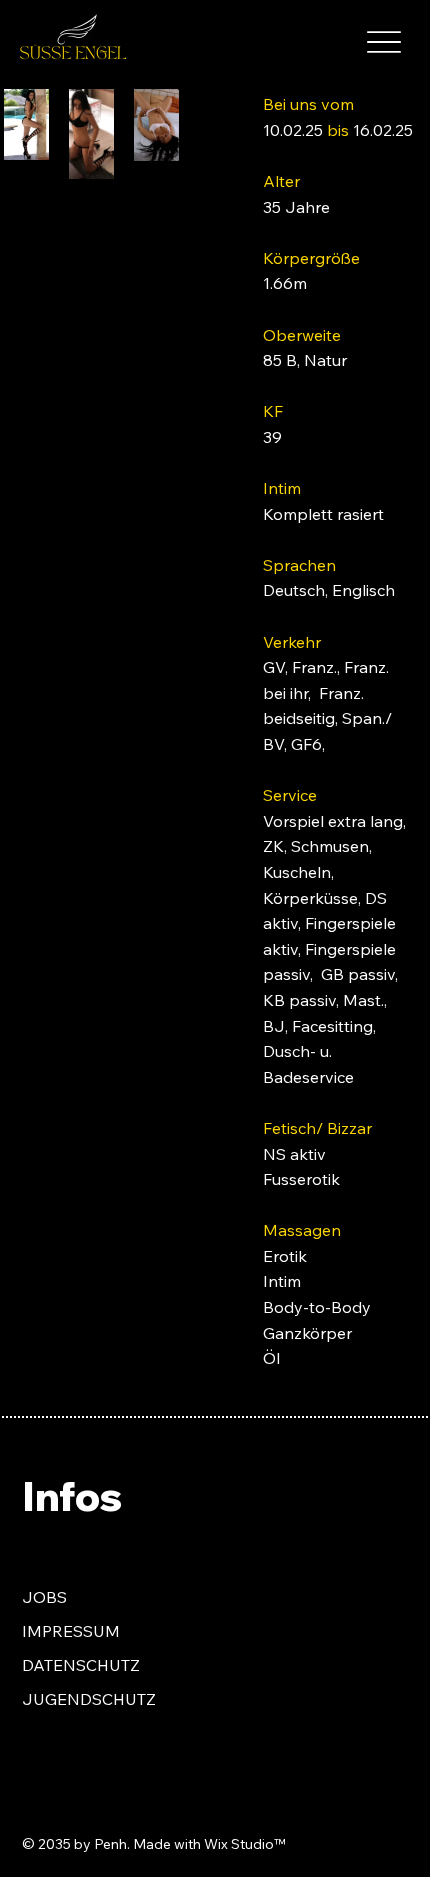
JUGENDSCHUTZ (89, 1699)
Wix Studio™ (244, 1844)
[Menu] (383, 41)
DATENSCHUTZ (81, 1665)
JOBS (44, 1597)
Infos (72, 1495)
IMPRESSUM (71, 1631)
